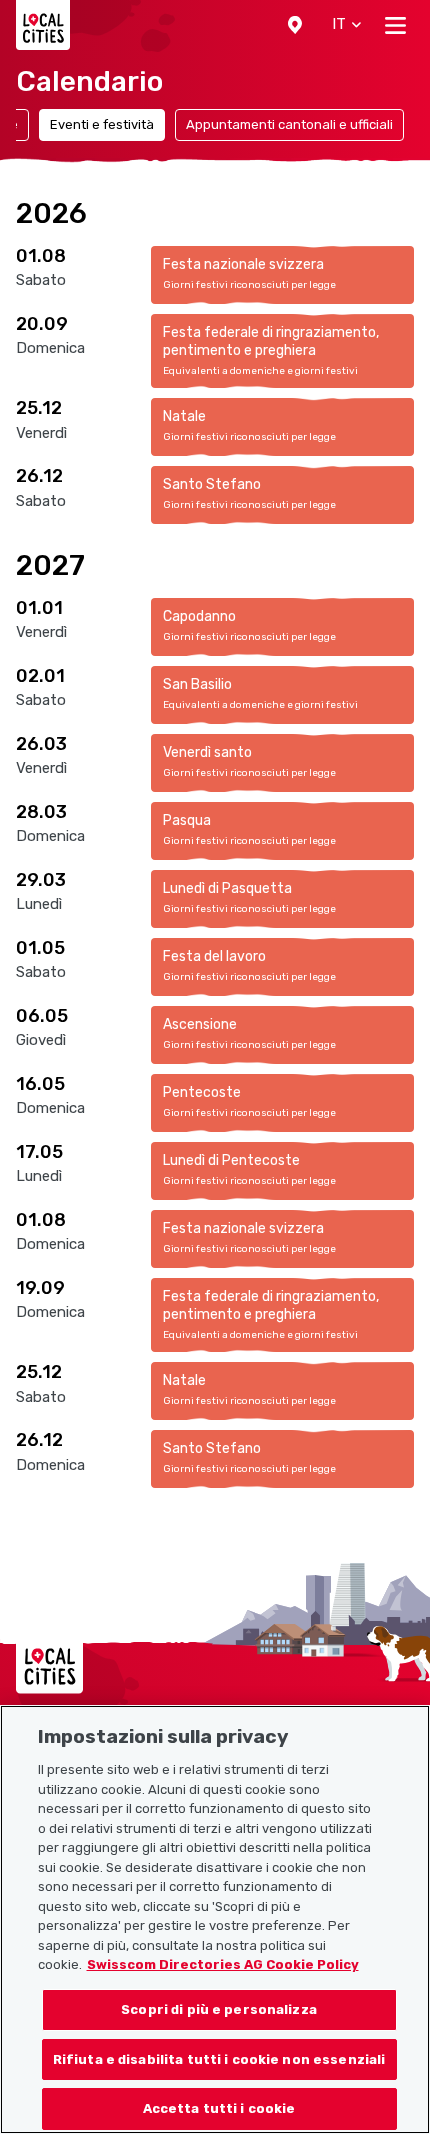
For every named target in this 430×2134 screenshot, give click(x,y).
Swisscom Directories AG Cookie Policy (223, 1964)
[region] (215, 1919)
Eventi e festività (102, 124)
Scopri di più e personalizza (219, 2009)
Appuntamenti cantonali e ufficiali (289, 124)
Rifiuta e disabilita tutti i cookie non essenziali (219, 2059)
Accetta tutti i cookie (219, 2108)
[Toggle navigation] (395, 25)
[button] (295, 25)
